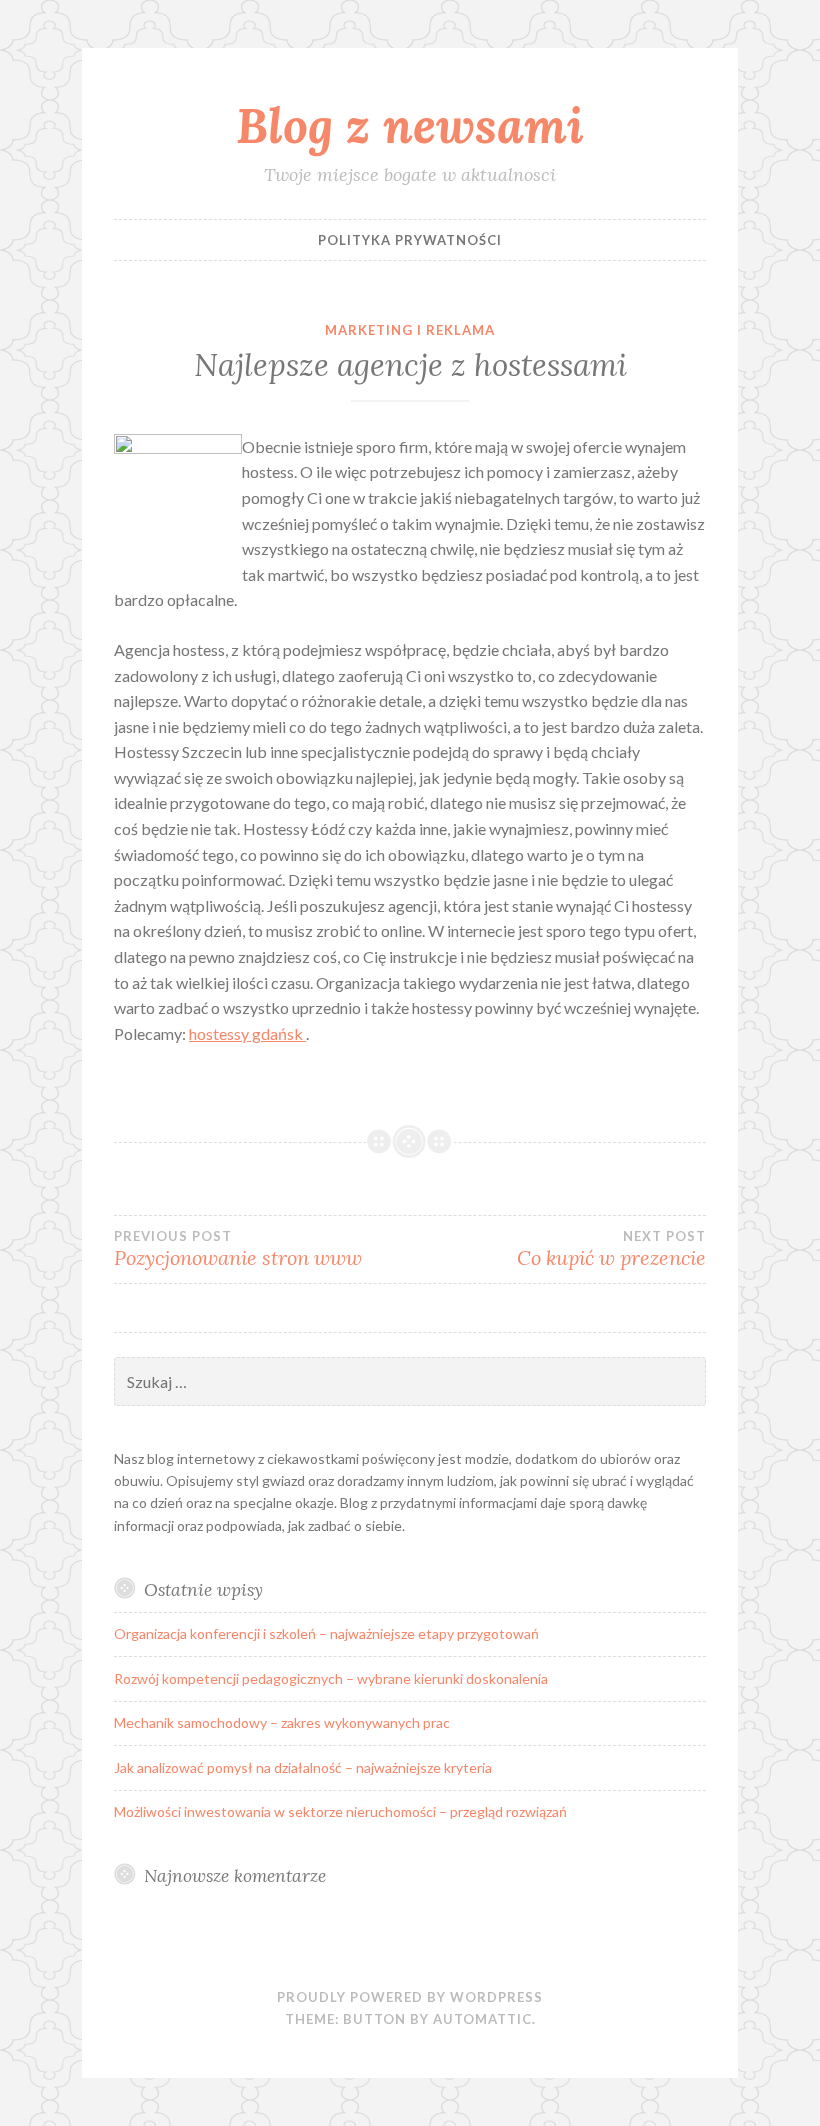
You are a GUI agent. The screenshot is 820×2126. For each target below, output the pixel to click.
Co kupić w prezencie (611, 1249)
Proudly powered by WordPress (410, 1997)
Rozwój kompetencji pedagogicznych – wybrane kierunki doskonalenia (331, 1678)
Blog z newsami (410, 125)
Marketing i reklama (410, 330)
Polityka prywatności (410, 240)
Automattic (482, 2019)
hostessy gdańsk (247, 1033)
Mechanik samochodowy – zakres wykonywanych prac (282, 1722)
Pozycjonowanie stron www (238, 1249)
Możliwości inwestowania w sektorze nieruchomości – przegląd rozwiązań (340, 1811)
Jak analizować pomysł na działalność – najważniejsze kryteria (303, 1767)
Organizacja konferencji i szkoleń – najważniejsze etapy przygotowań (326, 1633)
